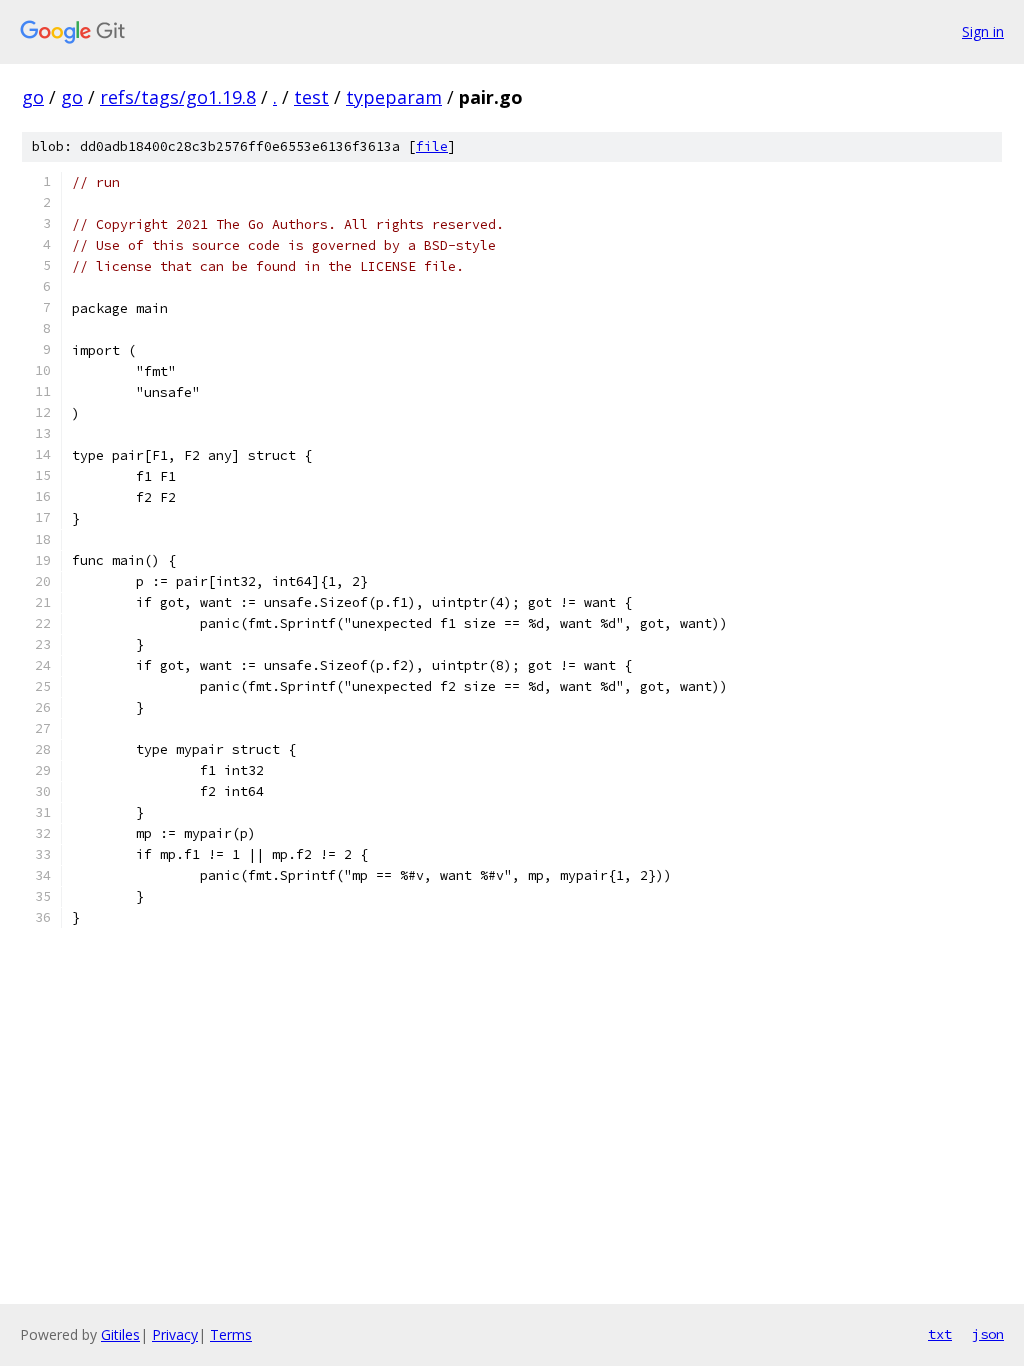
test (311, 97)
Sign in (983, 31)
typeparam (394, 97)
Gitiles (120, 1334)
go (33, 97)
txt (940, 1334)
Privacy (175, 1334)
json (988, 1334)
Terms (231, 1334)
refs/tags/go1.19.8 (178, 97)
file (432, 146)
